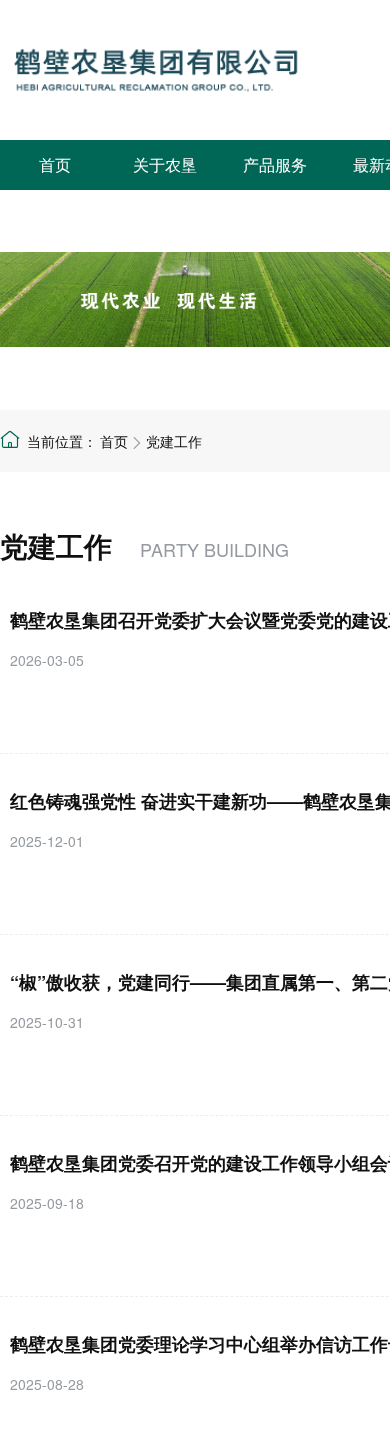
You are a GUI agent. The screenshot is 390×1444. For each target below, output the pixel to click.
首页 (55, 164)
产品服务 (275, 164)
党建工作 (174, 441)
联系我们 (55, 214)
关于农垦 (165, 164)
